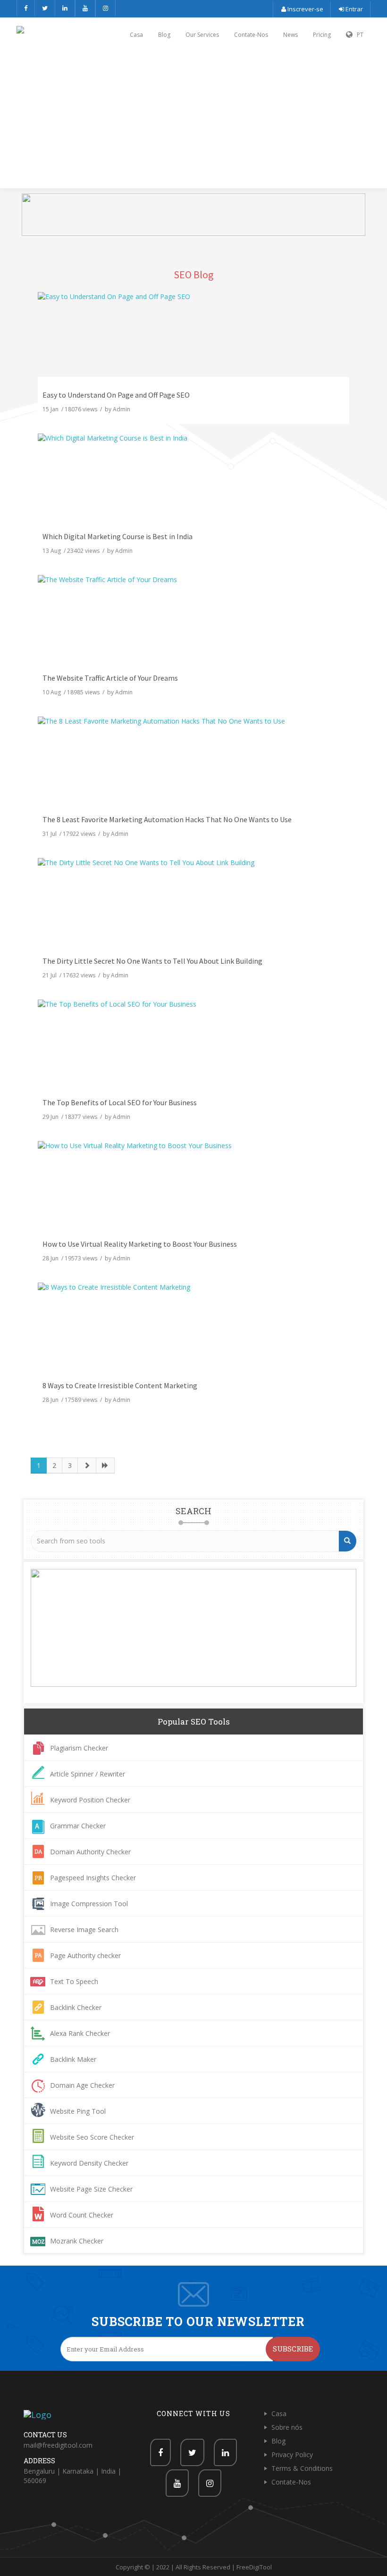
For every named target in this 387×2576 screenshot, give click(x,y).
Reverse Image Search (84, 1930)
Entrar (353, 9)
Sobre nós (287, 2427)
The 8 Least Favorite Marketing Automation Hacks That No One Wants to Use (167, 819)
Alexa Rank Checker (80, 2033)
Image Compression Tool (89, 1904)
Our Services (202, 35)
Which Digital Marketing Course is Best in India (118, 536)
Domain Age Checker (82, 2085)
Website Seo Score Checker (92, 2137)
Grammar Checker (78, 1826)
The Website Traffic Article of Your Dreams (110, 678)
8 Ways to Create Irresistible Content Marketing (120, 1385)
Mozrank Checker (77, 2241)
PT (358, 35)
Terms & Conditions (302, 2468)
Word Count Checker (82, 2215)
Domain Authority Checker (90, 1852)
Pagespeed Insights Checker (93, 1878)
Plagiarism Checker (79, 1748)
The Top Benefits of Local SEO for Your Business (120, 1102)
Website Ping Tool (78, 2111)
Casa (136, 35)
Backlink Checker (76, 2007)
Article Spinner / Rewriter (88, 1774)
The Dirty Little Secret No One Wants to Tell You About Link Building (152, 961)
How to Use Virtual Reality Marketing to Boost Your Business (140, 1244)
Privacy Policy (292, 2455)
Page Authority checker (85, 1955)
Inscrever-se (305, 9)
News (290, 35)
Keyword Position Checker (90, 1800)
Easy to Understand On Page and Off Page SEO (116, 395)
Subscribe (293, 2349)
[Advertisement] (193, 121)
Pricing (322, 35)
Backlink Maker (73, 2059)
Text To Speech (74, 1981)
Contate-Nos (251, 35)
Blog (164, 35)
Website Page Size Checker (91, 2189)
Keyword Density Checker (89, 2163)
